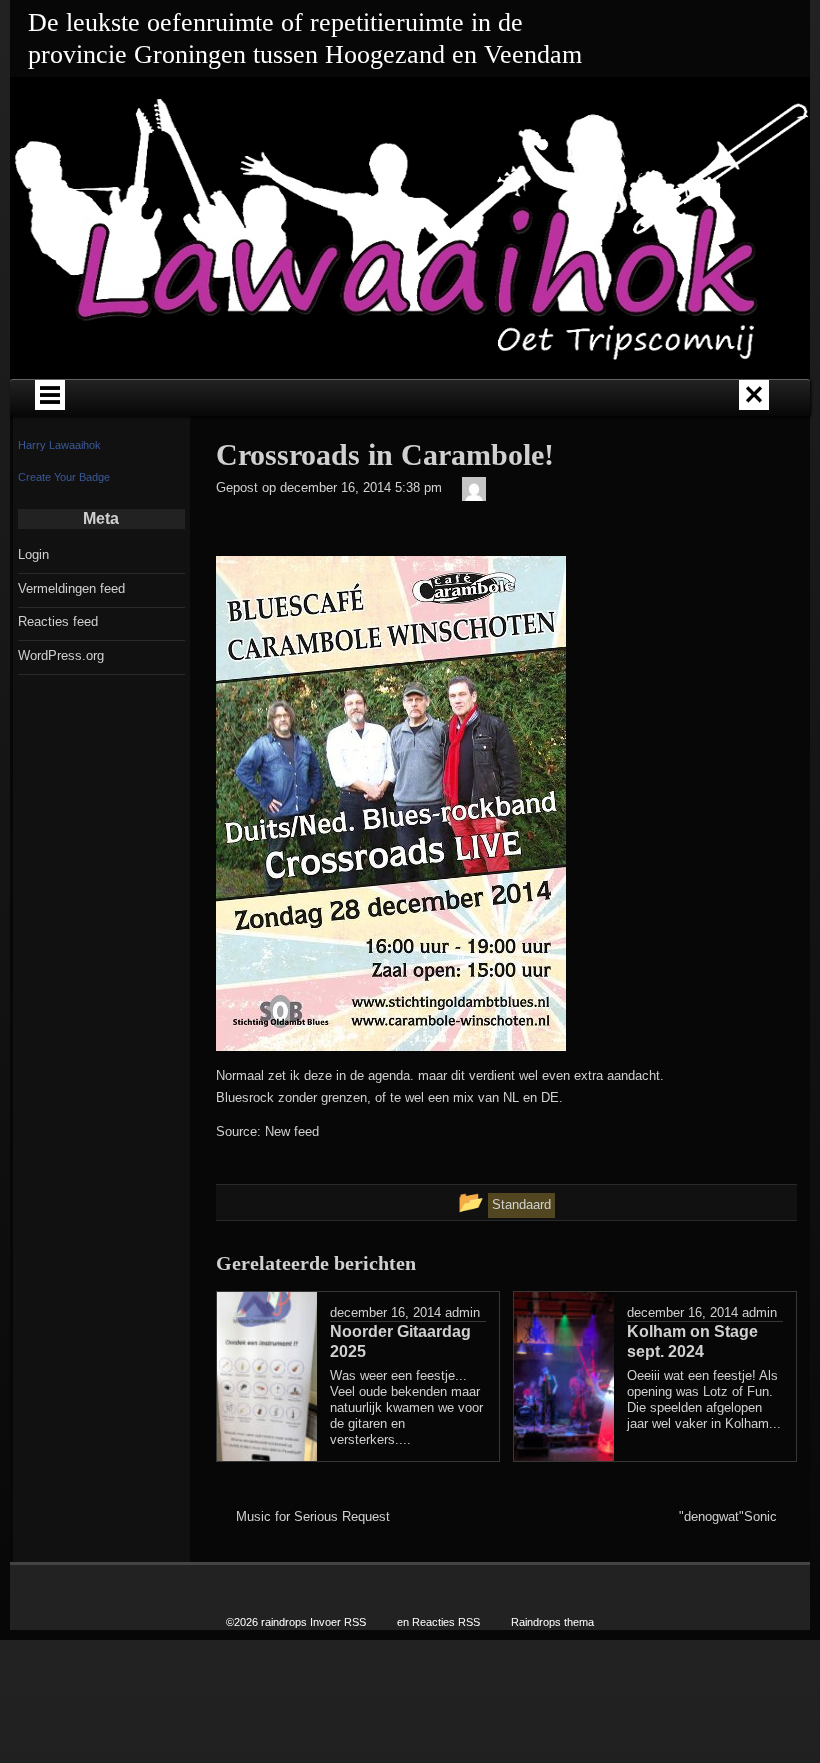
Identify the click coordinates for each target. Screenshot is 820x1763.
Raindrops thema (552, 1622)
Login (33, 554)
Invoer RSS (338, 1622)
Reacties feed (58, 621)
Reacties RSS (446, 1622)
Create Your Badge (64, 477)
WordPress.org (61, 655)
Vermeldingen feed (71, 588)
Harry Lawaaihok (59, 445)
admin (462, 1312)
